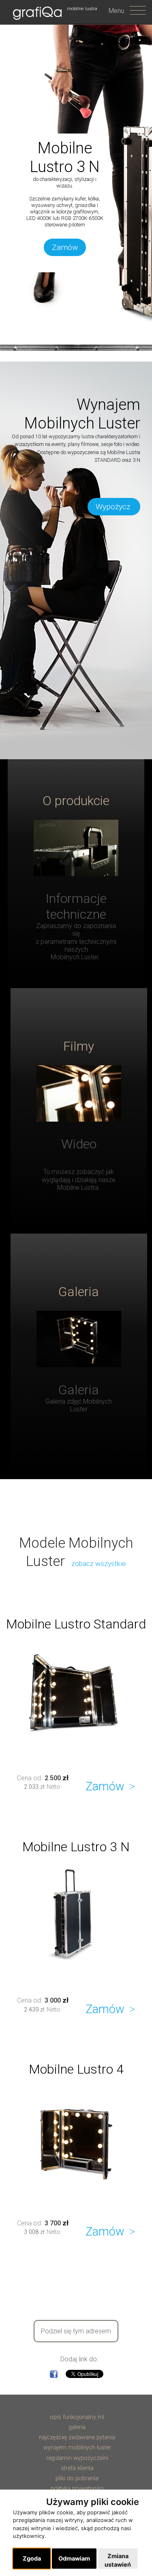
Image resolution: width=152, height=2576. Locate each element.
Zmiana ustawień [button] (118, 2560)
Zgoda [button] (32, 2558)
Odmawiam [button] (74, 2558)
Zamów (65, 247)
